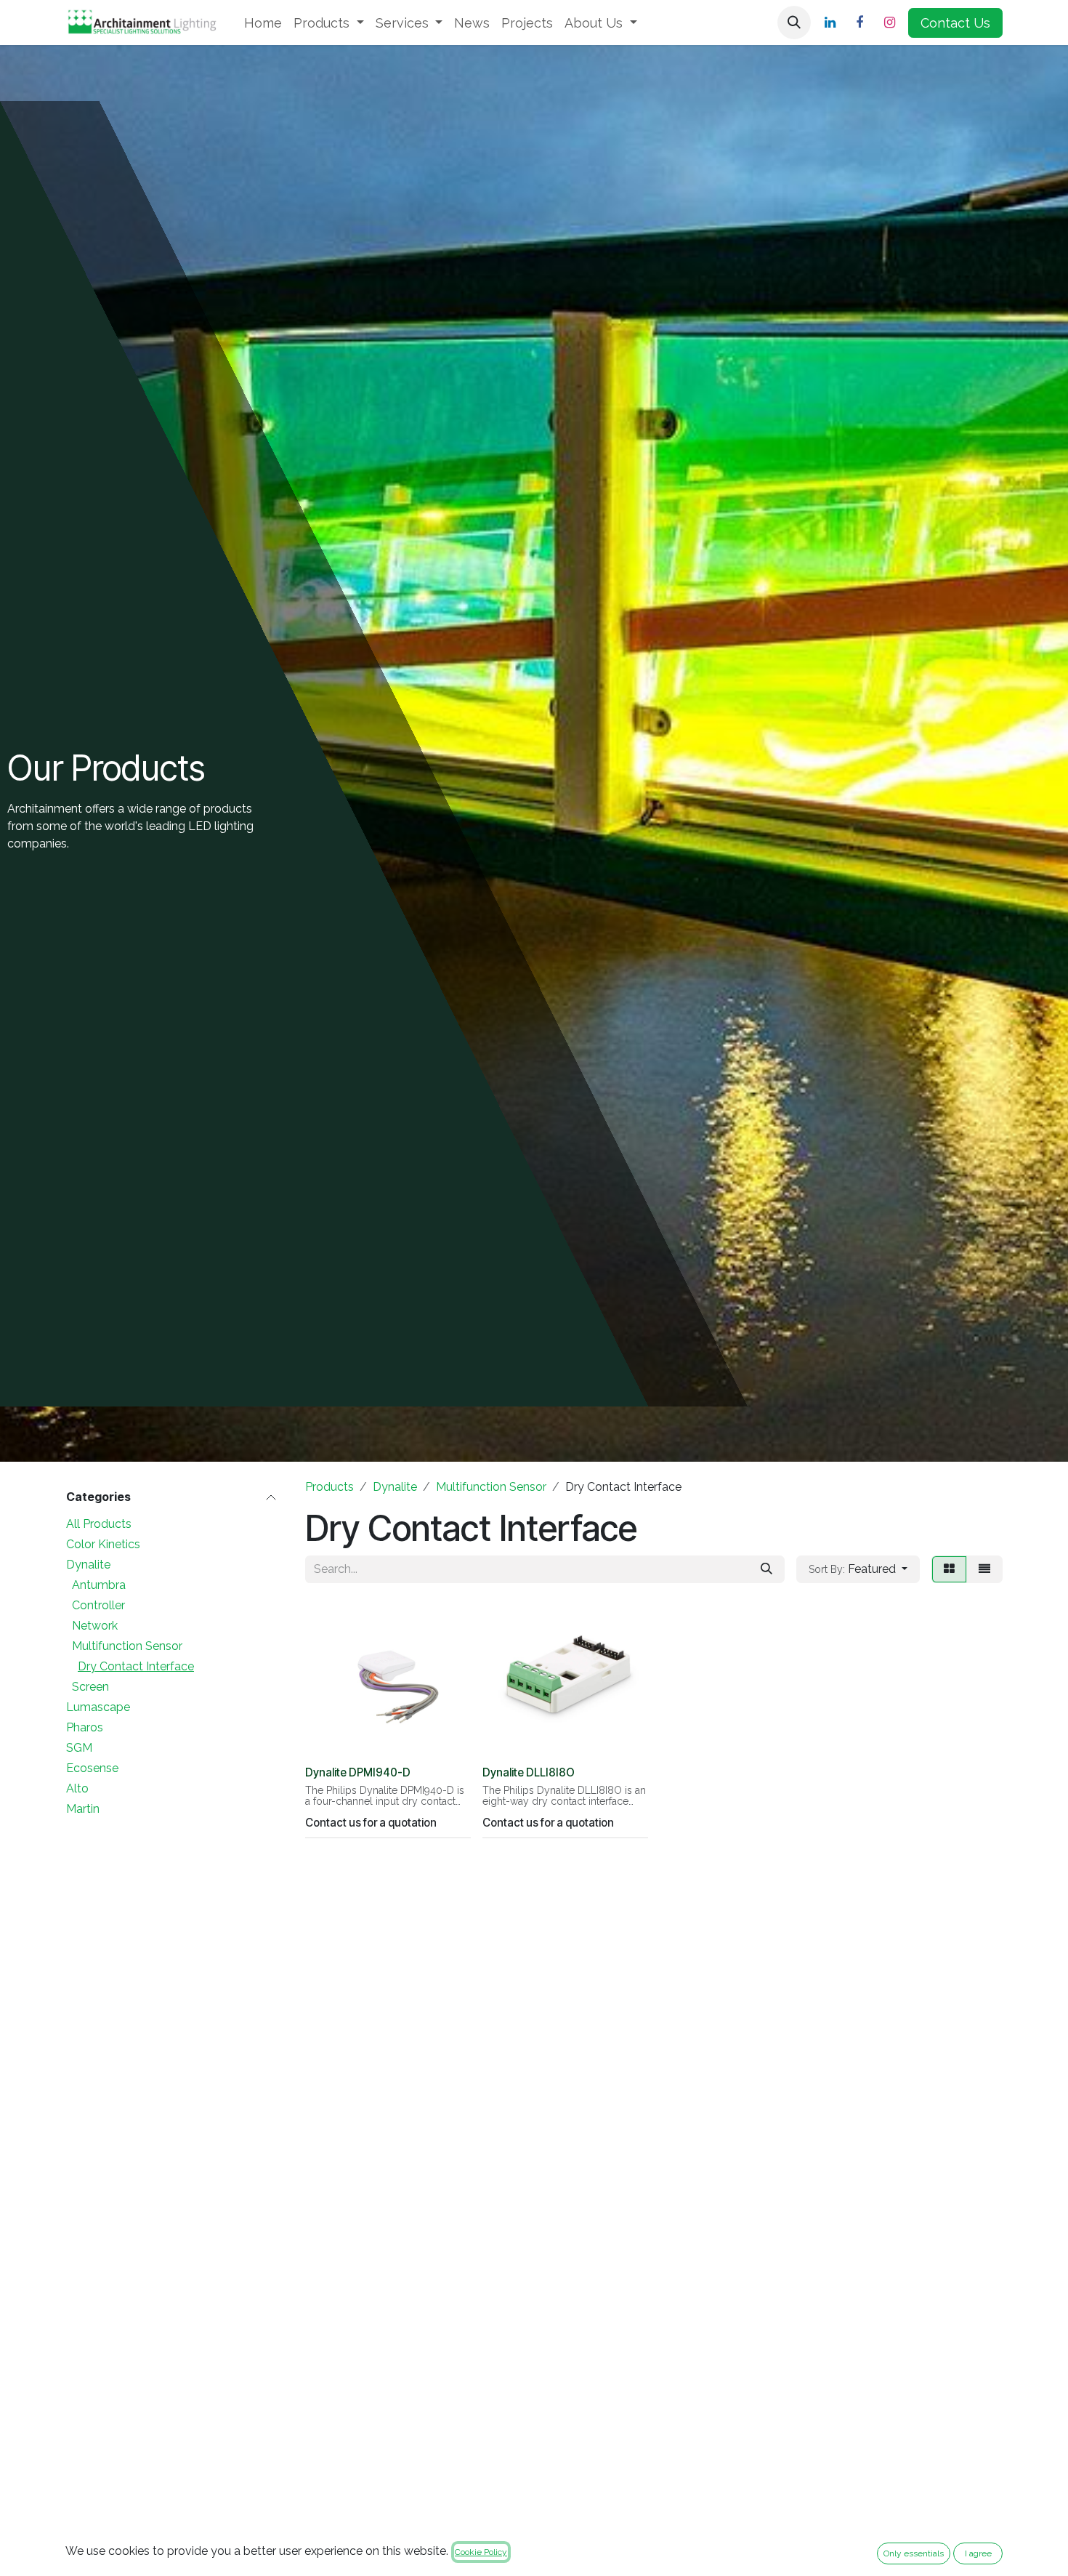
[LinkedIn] (830, 23)
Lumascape (98, 1707)
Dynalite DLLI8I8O (529, 1772)
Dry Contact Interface (136, 1666)
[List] (984, 1569)
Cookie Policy (481, 2552)
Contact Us (955, 23)
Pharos (85, 1727)
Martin (83, 1809)
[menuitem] (263, 23)
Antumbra (99, 1585)
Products (329, 1487)
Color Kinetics (103, 1544)
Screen (90, 1687)
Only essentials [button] (914, 2553)
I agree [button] (978, 2553)
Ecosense (92, 1768)
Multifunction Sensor (127, 1646)
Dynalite (88, 1565)
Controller (98, 1605)
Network (95, 1626)
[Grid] (949, 1569)
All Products (99, 1524)
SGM (79, 1748)
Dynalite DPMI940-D (358, 1772)
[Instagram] (889, 23)
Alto (77, 1788)
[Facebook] (859, 23)
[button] (794, 23)
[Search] (766, 1569)
